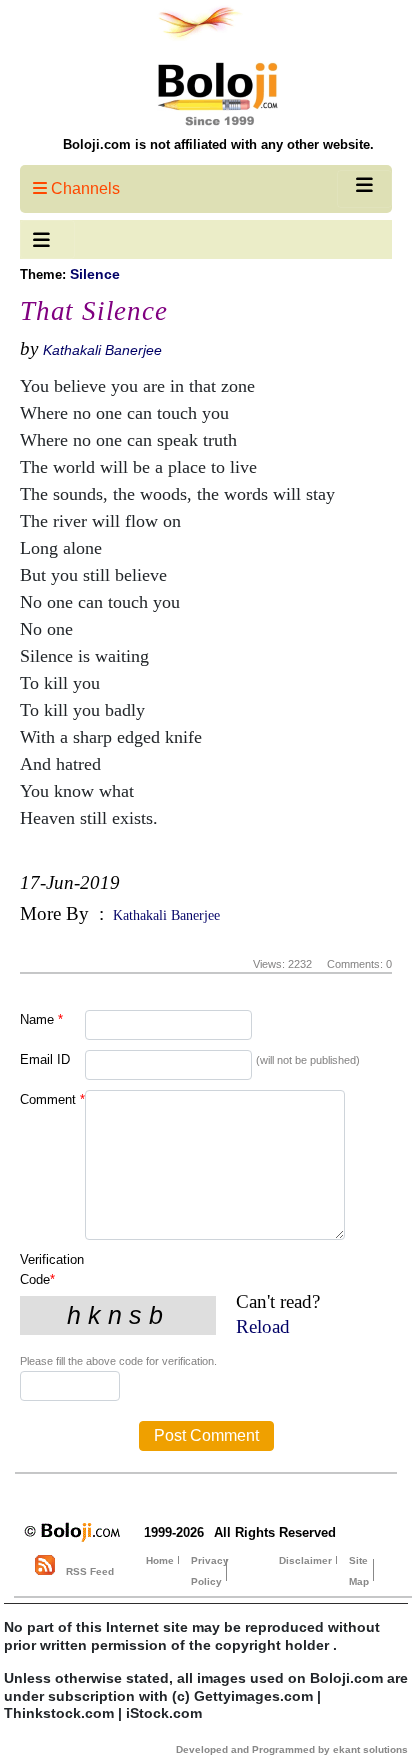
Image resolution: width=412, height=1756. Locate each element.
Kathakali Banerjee (102, 350)
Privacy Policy (210, 1571)
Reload (263, 1326)
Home (160, 1560)
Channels (83, 188)
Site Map (359, 1571)
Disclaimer (305, 1560)
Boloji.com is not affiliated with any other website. (218, 144)
